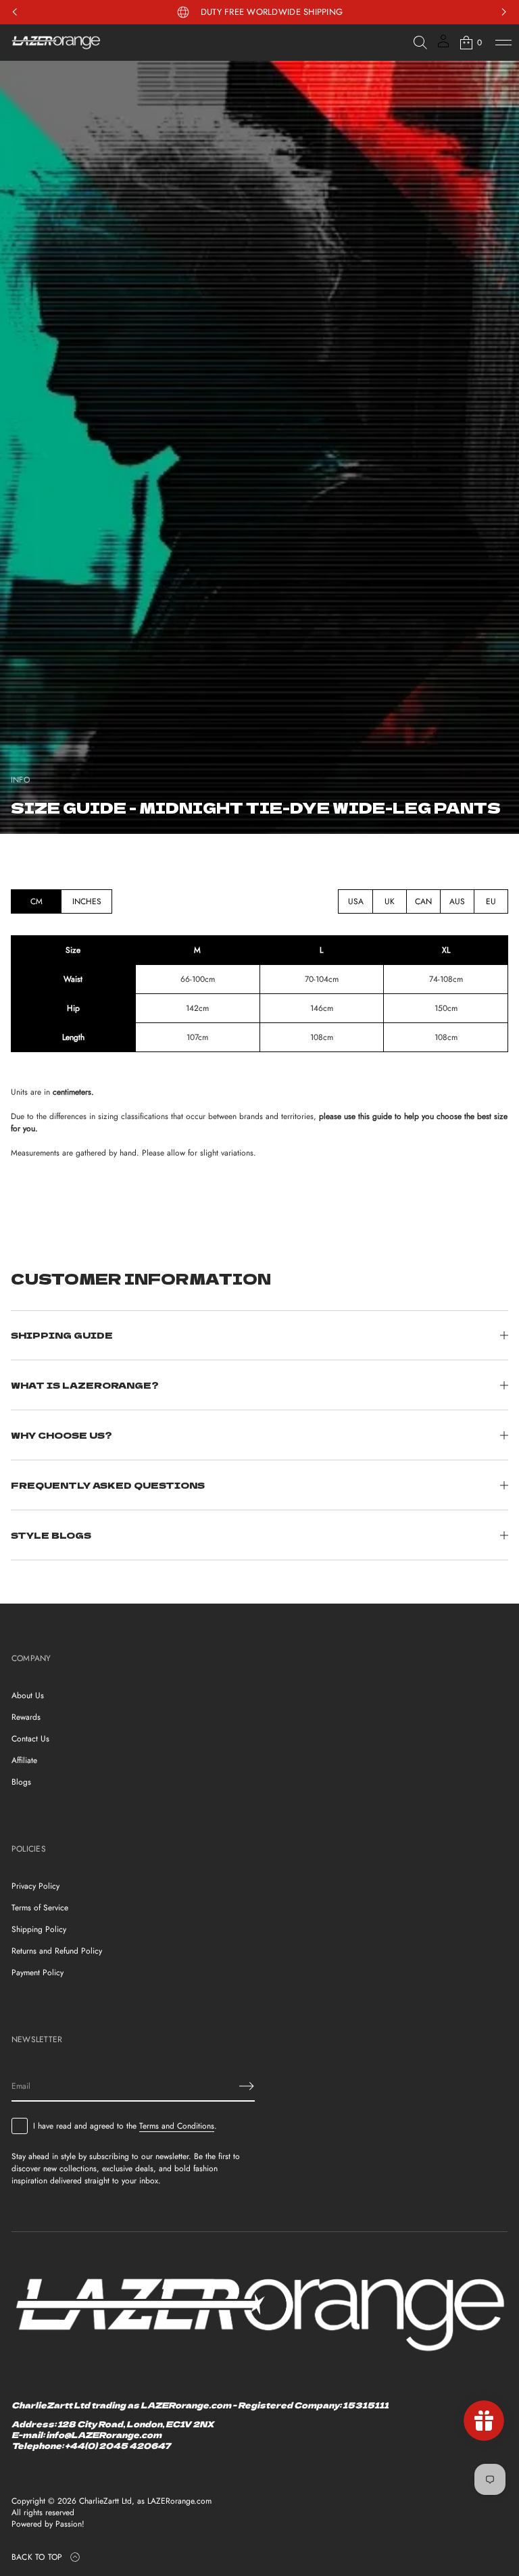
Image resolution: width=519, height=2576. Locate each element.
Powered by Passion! (48, 2524)
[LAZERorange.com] (56, 43)
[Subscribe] (247, 2086)
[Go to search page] (420, 43)
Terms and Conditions (177, 2126)
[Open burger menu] (503, 43)
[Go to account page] (443, 46)
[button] (420, 43)
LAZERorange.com (179, 2501)
